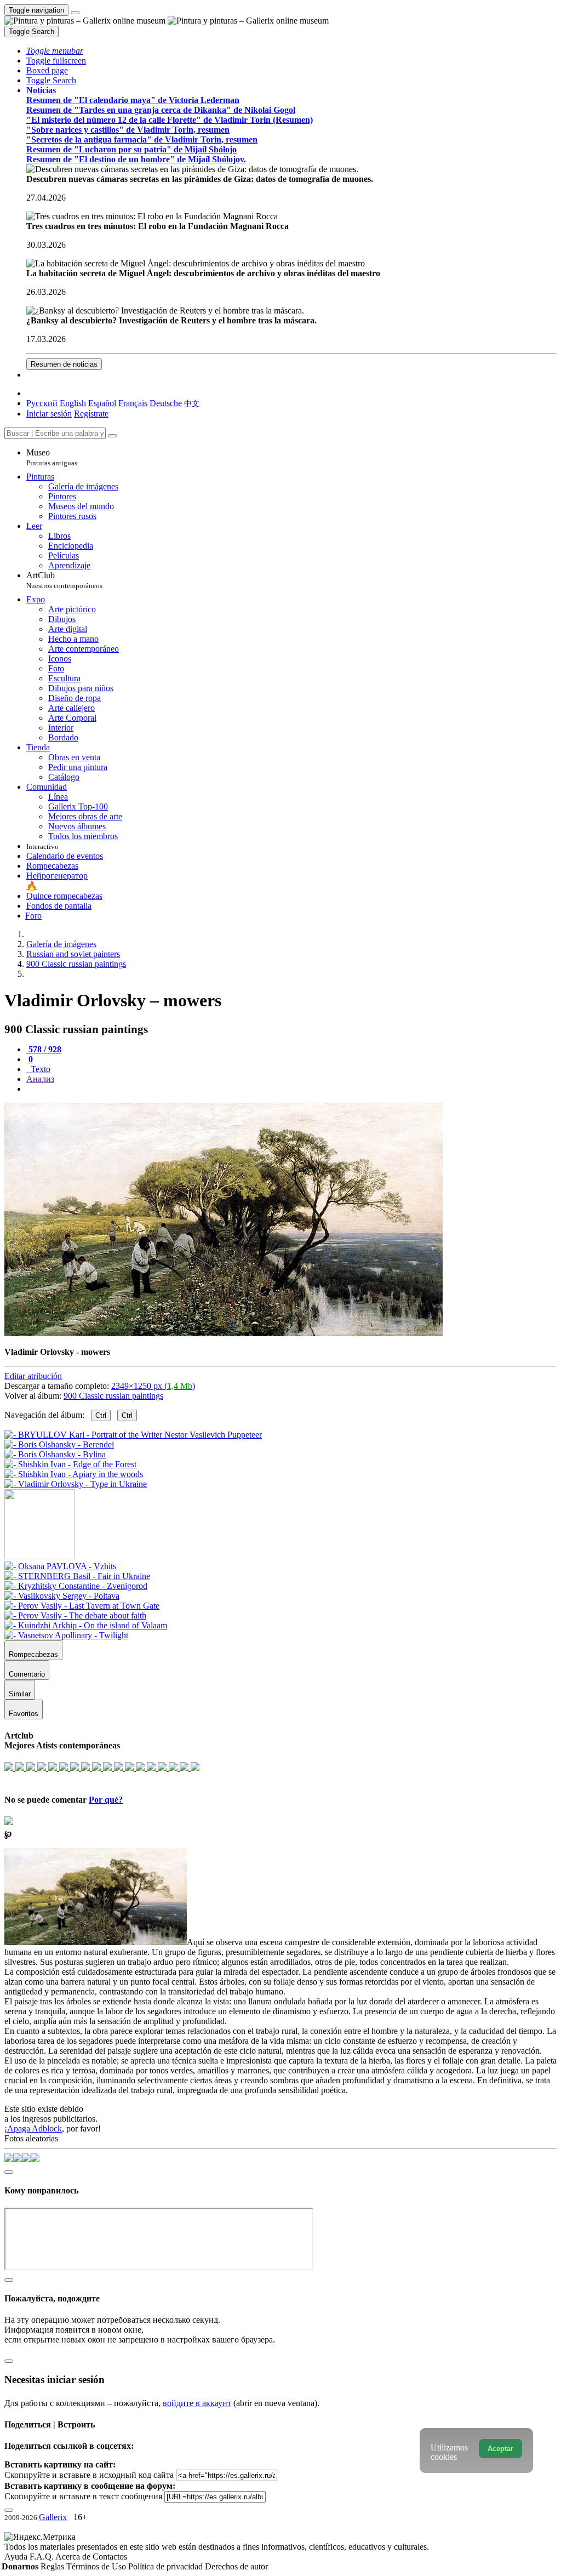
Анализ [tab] (40, 1079)
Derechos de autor (236, 2566)
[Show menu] (75, 13)
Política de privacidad (167, 2566)
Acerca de (74, 2557)
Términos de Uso (97, 2566)
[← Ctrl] (76, 1484)
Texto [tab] (39, 1069)
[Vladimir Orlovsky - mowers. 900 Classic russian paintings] (224, 1333)
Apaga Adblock (35, 2128)
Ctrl (101, 1415)
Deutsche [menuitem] (166, 403)
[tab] (44, 1049)
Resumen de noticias (64, 364)
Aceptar (500, 2449)
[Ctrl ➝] (60, 1566)
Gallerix (53, 2517)
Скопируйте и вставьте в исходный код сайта (89, 2475)
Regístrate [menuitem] (91, 414)
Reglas (53, 2566)
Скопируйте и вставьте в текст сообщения (83, 2496)
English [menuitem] (73, 403)
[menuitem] (192, 403)
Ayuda (17, 2557)
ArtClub (64, 580)
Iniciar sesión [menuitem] (49, 414)
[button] (55, 51)
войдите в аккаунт (197, 2403)
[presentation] (291, 1089)
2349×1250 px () (153, 1386)
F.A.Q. (42, 2557)
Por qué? (106, 1800)
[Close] (112, 436)
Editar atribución (33, 1376)
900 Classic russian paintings (113, 1396)
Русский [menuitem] (42, 403)
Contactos (110, 2557)
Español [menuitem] (102, 403)
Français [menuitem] (133, 403)
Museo (52, 457)
